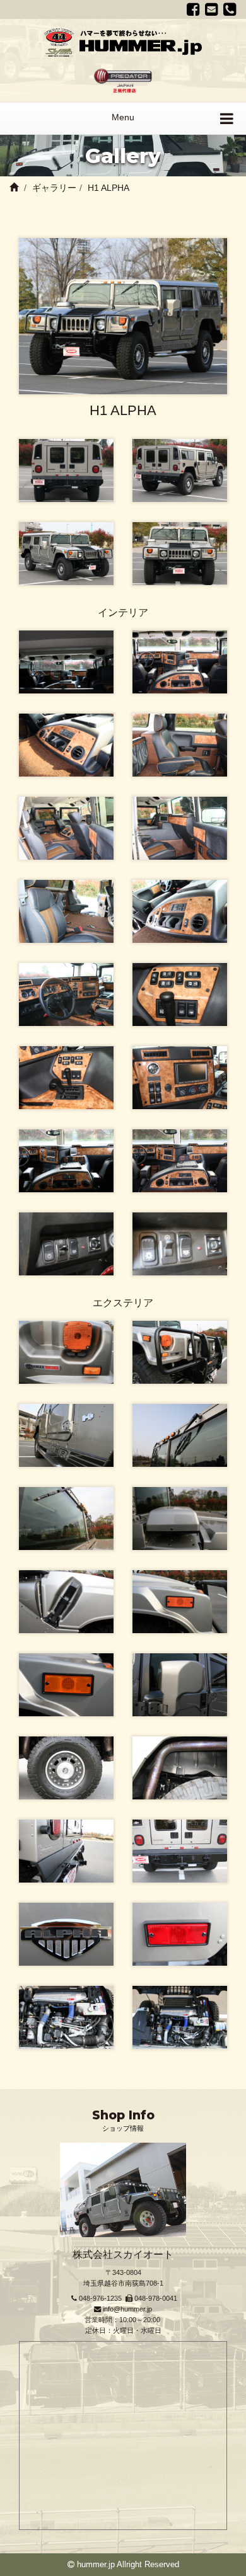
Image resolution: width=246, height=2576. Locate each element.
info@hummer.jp (127, 2309)
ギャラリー (54, 188)
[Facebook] (193, 9)
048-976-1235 (100, 2298)
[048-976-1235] (230, 9)
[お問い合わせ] (212, 9)
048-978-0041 (156, 2298)
